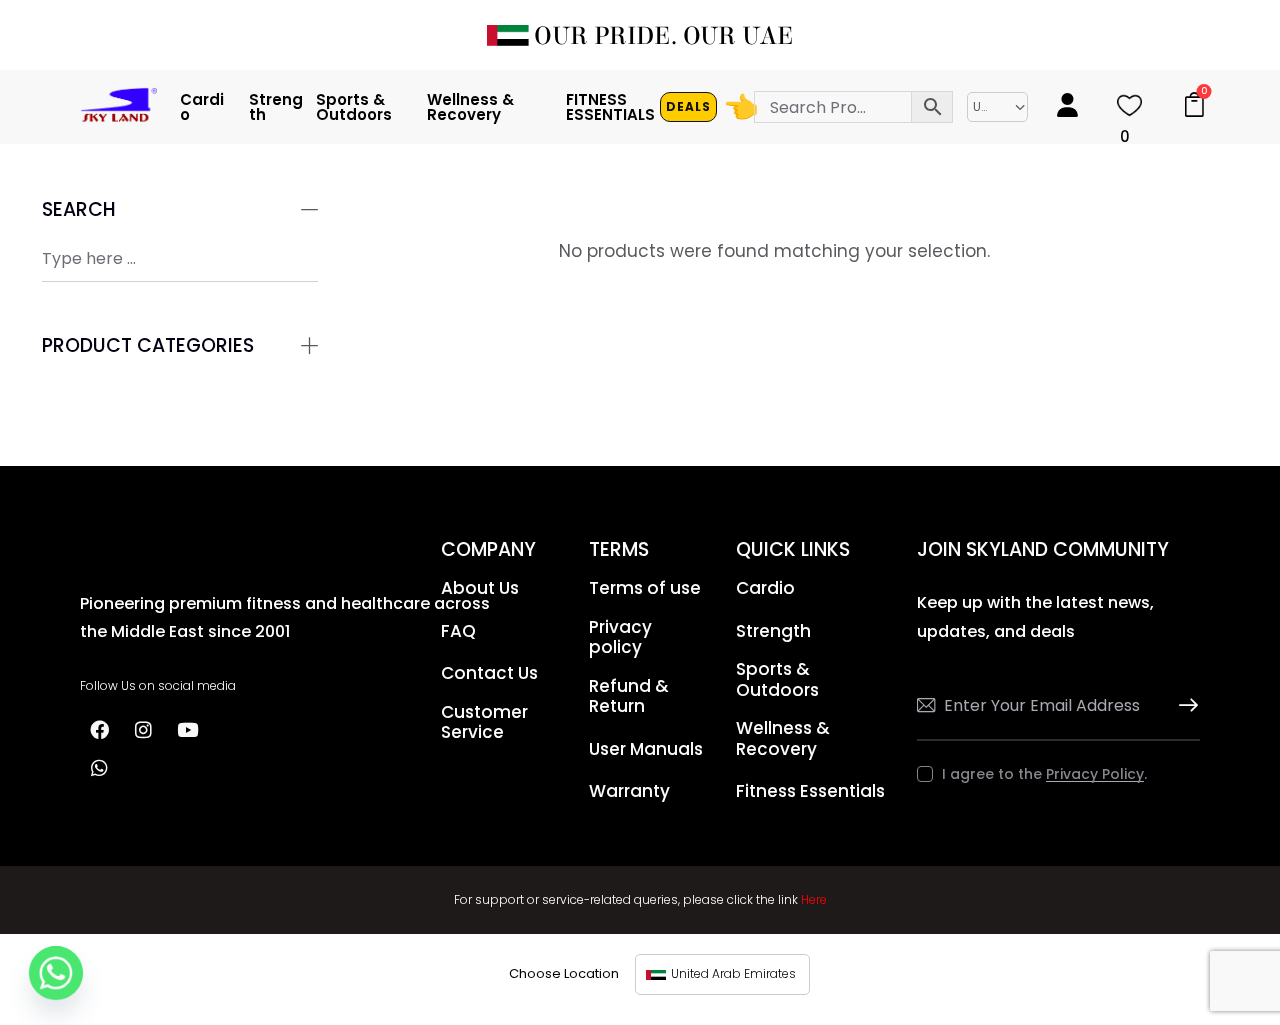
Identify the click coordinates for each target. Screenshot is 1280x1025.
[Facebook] (99, 729)
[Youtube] (187, 729)
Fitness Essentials (610, 107)
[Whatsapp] (99, 767)
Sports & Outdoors (354, 107)
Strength (276, 107)
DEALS (688, 106)
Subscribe (1185, 705)
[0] (1129, 112)
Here (814, 899)
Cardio (202, 107)
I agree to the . (1044, 774)
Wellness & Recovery (470, 107)
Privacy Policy (1095, 774)
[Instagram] (143, 729)
